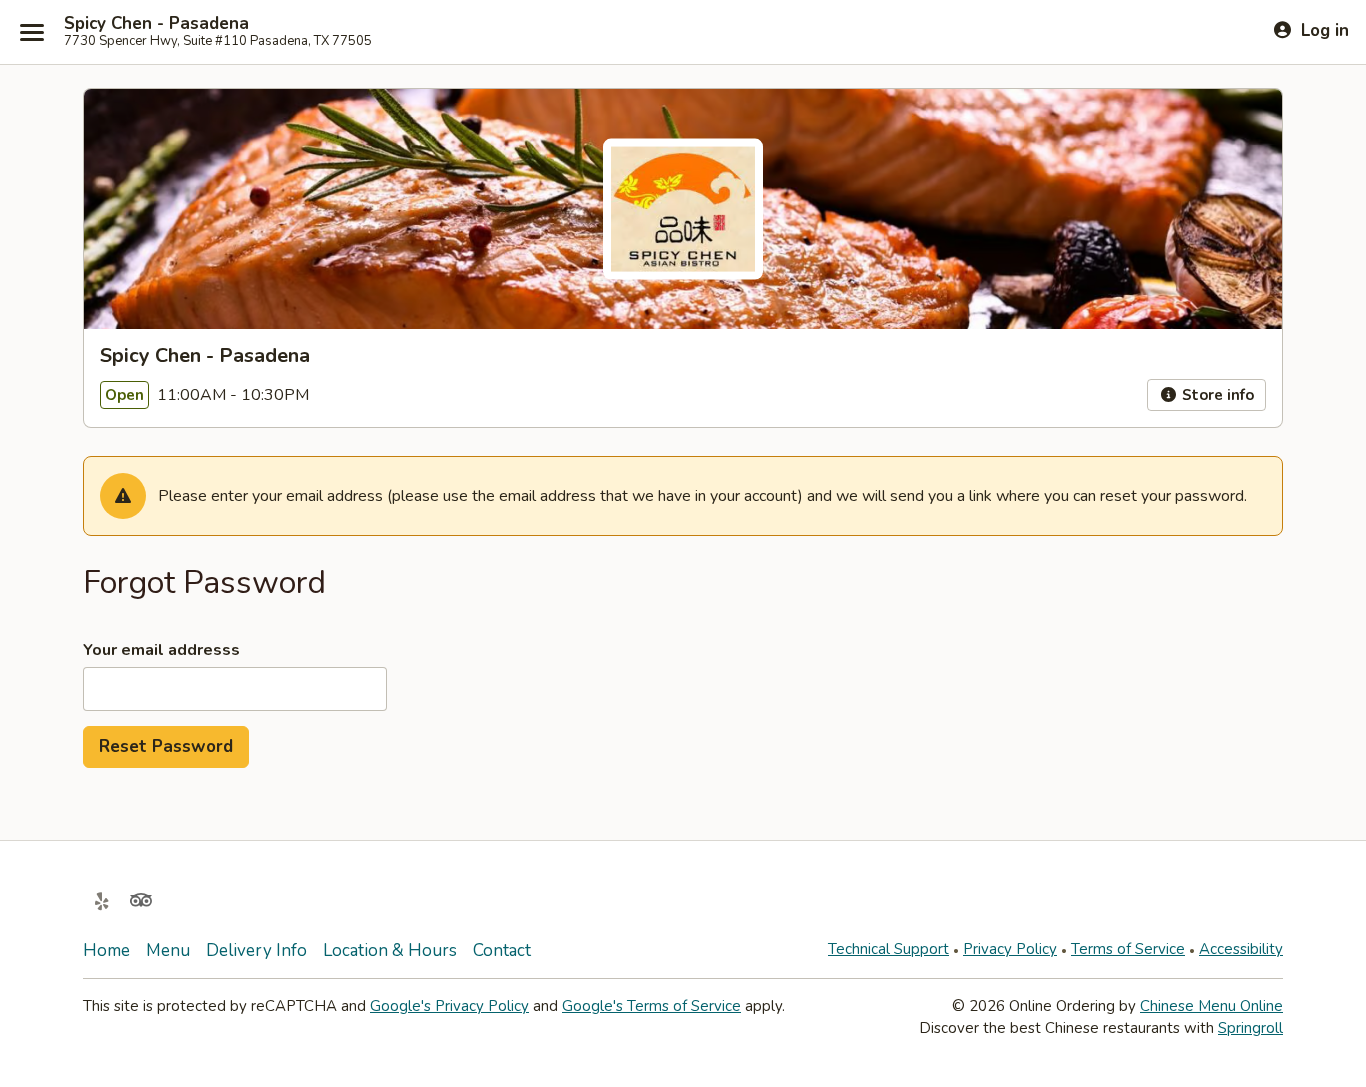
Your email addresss (161, 650)
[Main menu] (32, 32)
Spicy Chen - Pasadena (156, 24)
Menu (168, 950)
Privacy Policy (1010, 949)
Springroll (1250, 1028)
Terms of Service (1128, 949)
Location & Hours (390, 950)
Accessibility (1241, 949)
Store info (1216, 395)
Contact (502, 950)
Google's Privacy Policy (449, 1006)
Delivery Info (256, 950)
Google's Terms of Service (651, 1006)
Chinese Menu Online (1211, 1006)
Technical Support (888, 949)
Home (106, 950)
